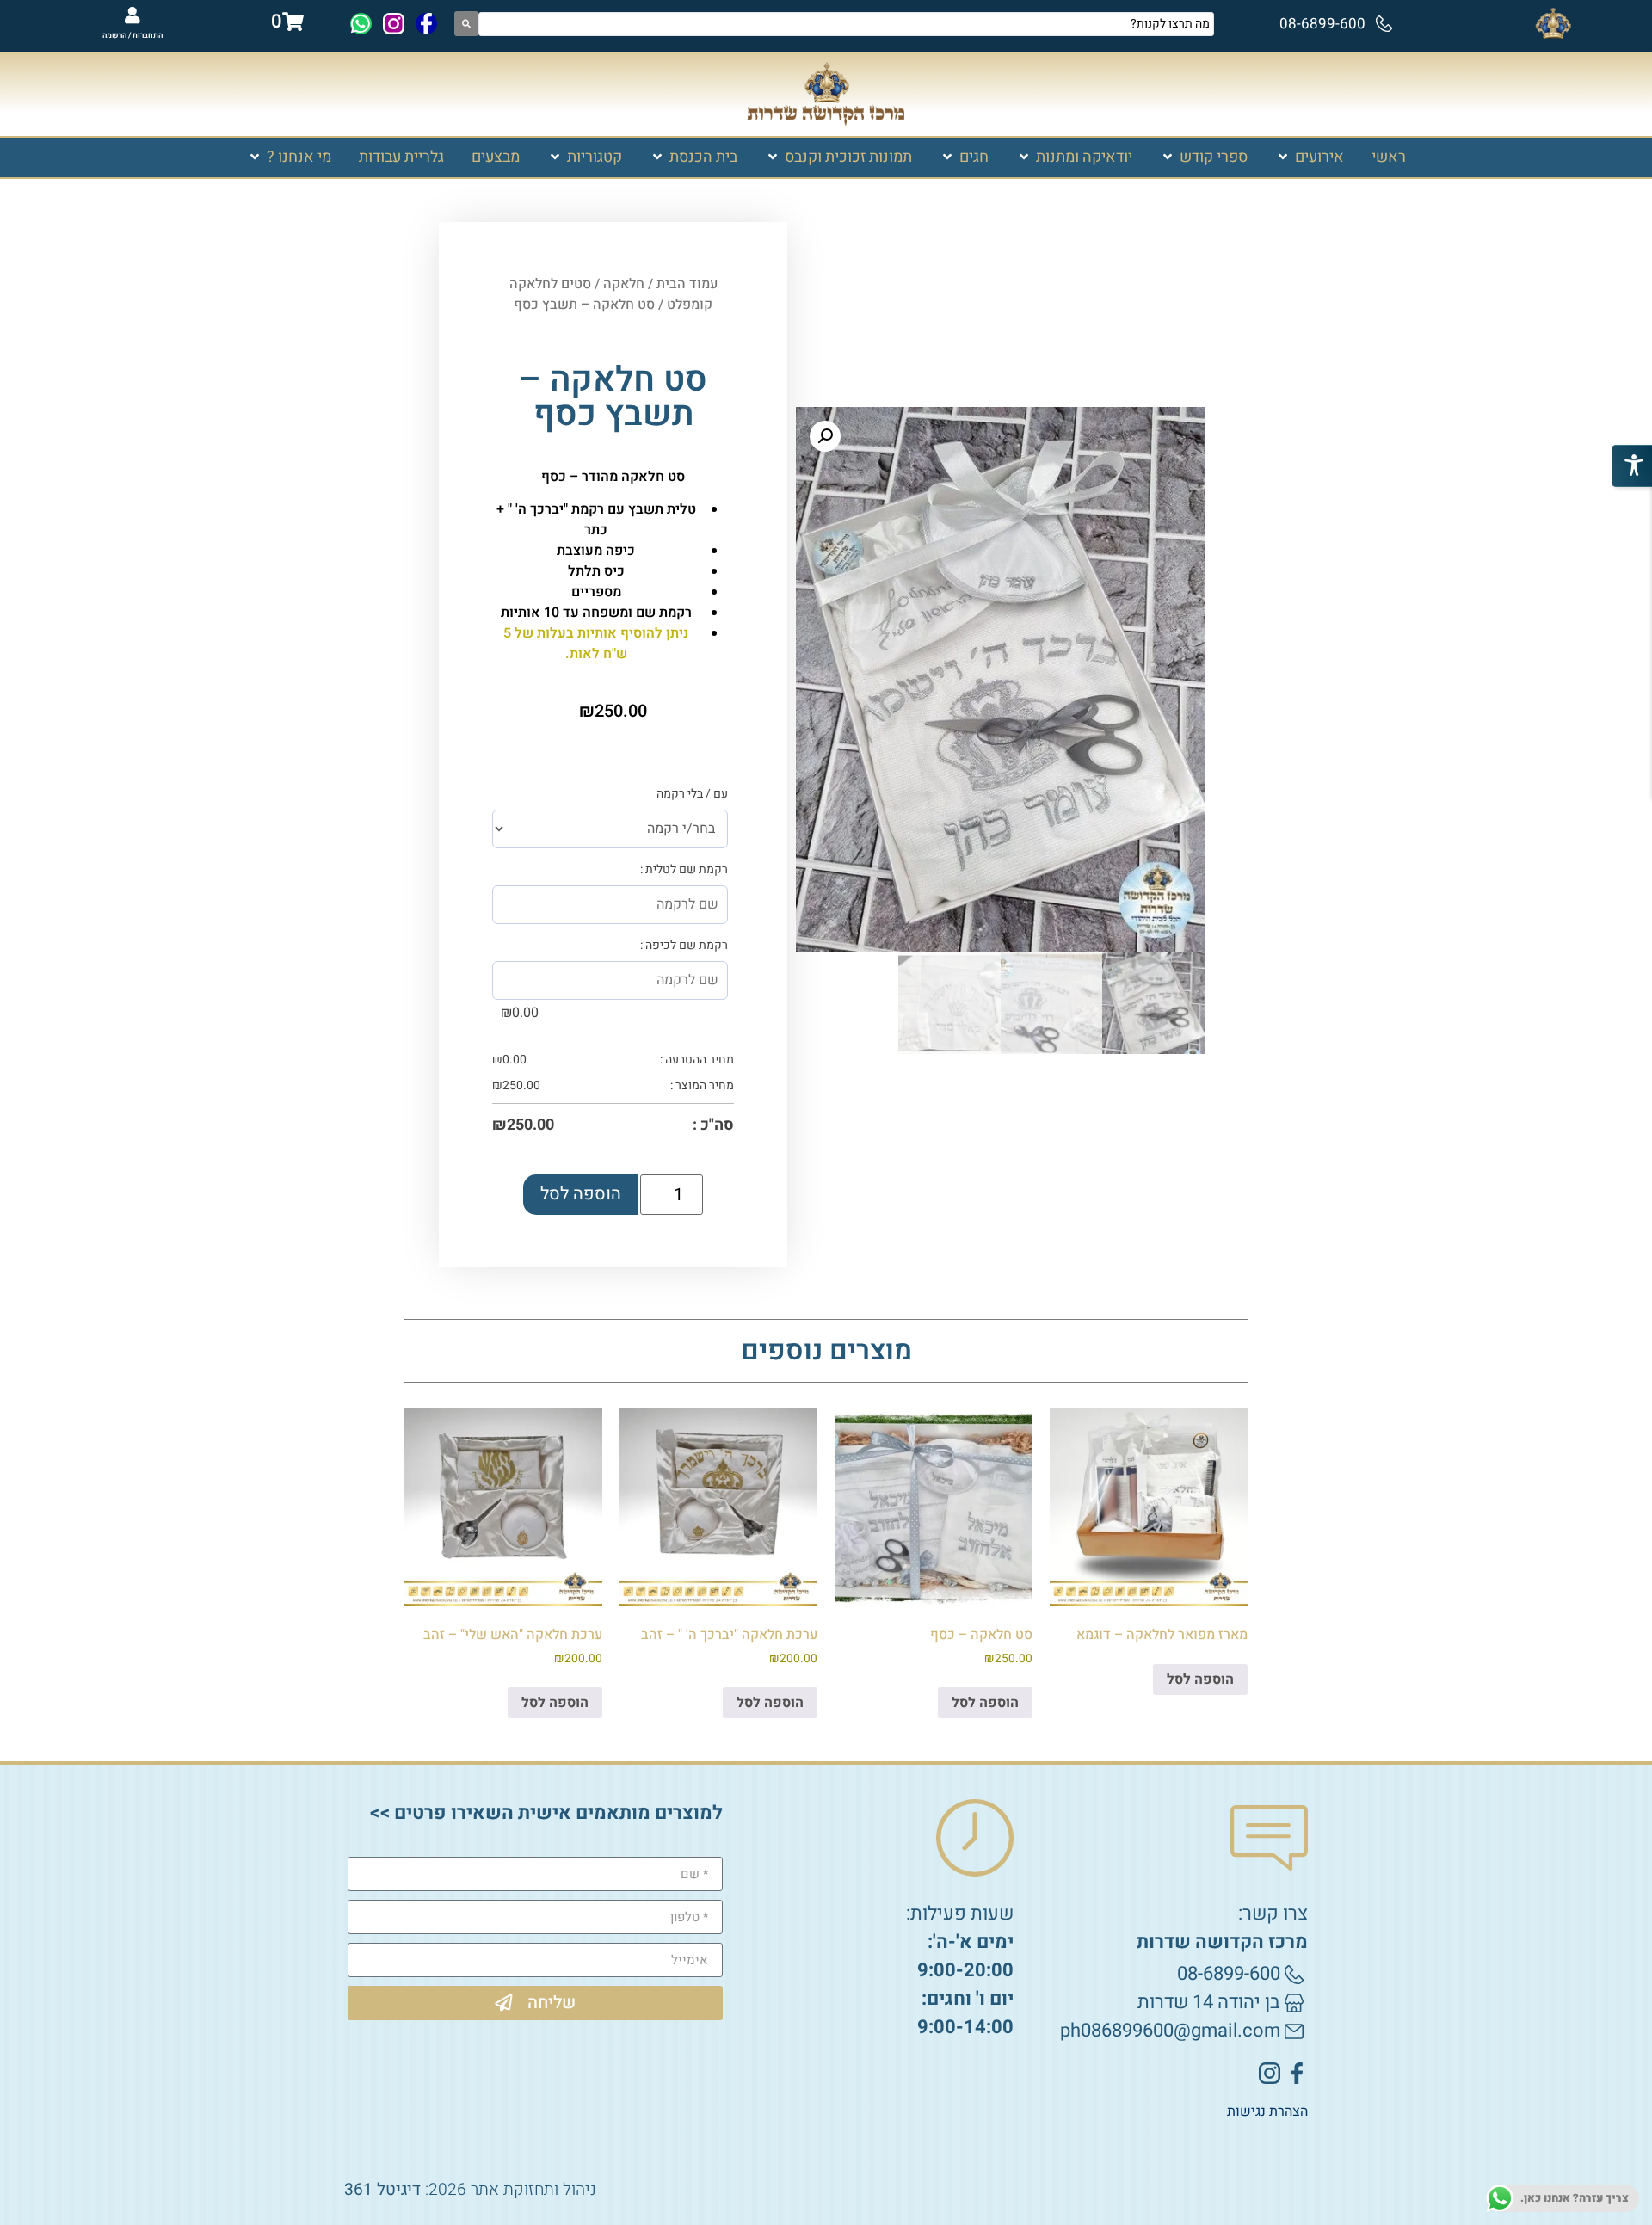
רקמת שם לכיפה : (684, 946)
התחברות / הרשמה (133, 36)
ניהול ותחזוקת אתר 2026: (470, 2190)
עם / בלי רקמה (692, 794)
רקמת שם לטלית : (684, 870)
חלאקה (624, 284)
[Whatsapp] (361, 24)
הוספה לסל (581, 1194)
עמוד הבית (687, 284)
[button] (1310, 157)
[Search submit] (466, 24)
